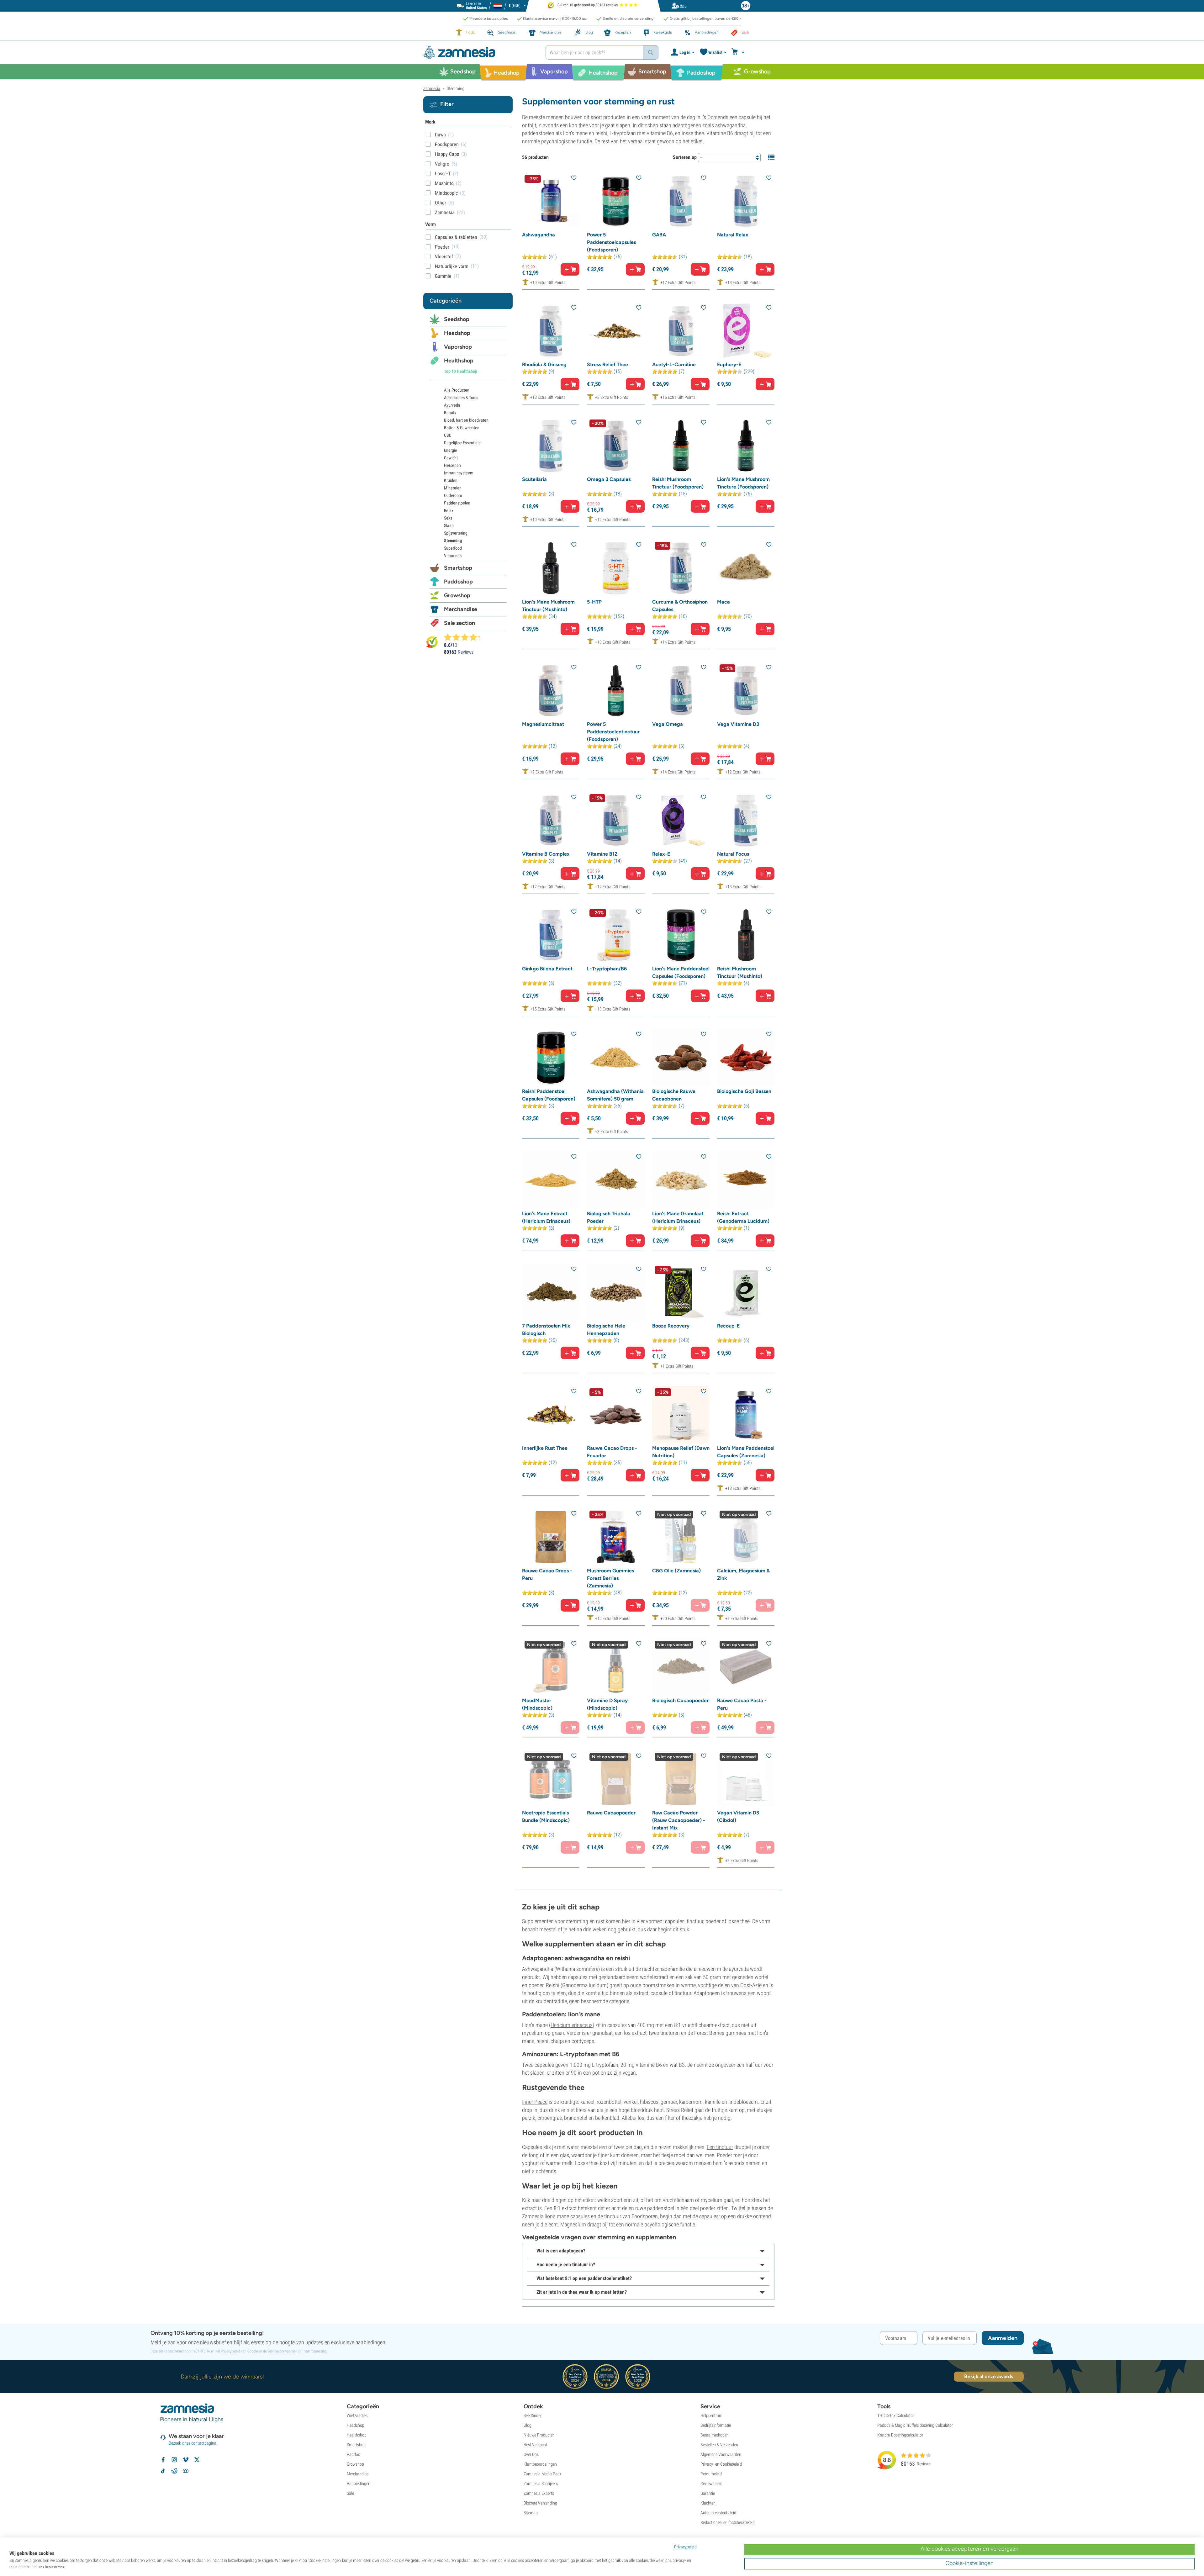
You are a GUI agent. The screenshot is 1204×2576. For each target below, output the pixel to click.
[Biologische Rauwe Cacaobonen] (681, 1057)
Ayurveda (452, 405)
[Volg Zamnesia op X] (197, 2460)
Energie (451, 450)
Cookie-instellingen (969, 2563)
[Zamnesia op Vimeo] (186, 2460)
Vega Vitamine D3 (738, 724)
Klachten (708, 2503)
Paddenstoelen (457, 503)
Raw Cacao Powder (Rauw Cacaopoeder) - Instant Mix (679, 1820)
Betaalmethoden (715, 2435)
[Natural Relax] (746, 201)
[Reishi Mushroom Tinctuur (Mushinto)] (746, 935)
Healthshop (459, 361)
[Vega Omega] (681, 691)
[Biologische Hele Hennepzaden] (616, 1292)
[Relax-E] (681, 820)
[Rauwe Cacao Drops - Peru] (551, 1537)
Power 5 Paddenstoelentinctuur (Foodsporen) (613, 732)
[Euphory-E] (746, 331)
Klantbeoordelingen (540, 2464)
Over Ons (531, 2454)
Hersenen (452, 465)
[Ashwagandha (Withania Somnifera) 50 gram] (616, 1057)
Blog (528, 2425)
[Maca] (746, 568)
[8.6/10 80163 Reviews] (465, 637)
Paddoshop (458, 582)
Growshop (457, 595)
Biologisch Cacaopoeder (680, 1700)
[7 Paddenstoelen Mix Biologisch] (551, 1292)
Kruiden (451, 480)
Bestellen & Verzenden (719, 2445)
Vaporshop (458, 347)
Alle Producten (457, 390)
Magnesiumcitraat (543, 724)
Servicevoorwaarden (282, 2351)
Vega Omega (668, 724)
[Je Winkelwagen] (739, 52)
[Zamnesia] (480, 53)
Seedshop (457, 319)
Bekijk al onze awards (989, 2376)
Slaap (449, 525)
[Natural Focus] (746, 820)
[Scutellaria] (551, 446)
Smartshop (458, 568)
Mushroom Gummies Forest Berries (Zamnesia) (610, 1578)
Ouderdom (453, 495)
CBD (448, 435)
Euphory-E (729, 364)
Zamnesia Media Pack (542, 2474)
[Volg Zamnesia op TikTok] (163, 2471)
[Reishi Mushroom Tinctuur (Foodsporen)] (681, 446)
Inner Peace (535, 2102)
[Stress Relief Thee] (616, 331)
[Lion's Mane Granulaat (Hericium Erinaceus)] (681, 1180)
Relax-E (661, 854)
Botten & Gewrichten (462, 428)
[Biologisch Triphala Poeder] (616, 1180)
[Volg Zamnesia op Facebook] (163, 2460)
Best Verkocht (535, 2445)
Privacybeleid (230, 2351)
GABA (659, 235)
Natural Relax (733, 235)
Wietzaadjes (357, 2415)
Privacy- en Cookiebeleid (721, 2464)
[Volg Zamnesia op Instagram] (174, 2460)
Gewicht (451, 458)
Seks (448, 518)
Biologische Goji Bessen (744, 1091)
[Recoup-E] (746, 1292)
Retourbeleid (711, 2474)
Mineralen (453, 488)
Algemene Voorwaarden (721, 2454)
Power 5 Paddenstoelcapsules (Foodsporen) (611, 242)
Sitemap (531, 2513)
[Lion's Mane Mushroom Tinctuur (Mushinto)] (551, 568)
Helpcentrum (711, 2415)
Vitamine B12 (602, 854)
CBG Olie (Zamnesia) (676, 1571)
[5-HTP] (616, 568)
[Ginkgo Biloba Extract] (551, 935)
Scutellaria (534, 479)
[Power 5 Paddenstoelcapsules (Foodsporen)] (616, 201)
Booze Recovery (671, 1326)
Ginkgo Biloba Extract (547, 969)
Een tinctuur (720, 2147)
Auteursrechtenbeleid (718, 2513)
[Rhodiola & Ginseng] (551, 331)
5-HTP (594, 602)
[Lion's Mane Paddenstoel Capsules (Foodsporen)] (681, 935)
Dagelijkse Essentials (462, 443)
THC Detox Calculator (896, 2415)
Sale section (459, 623)
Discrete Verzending (540, 2503)
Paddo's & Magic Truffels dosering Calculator (915, 2425)
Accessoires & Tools (461, 398)
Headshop (457, 333)
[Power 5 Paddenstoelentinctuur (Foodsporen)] (616, 691)
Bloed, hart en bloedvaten (466, 420)
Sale (350, 2493)
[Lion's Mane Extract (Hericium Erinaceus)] (551, 1180)
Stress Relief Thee (607, 364)
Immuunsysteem (459, 473)
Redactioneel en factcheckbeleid (728, 2522)
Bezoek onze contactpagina (193, 2443)
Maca (723, 602)
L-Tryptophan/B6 (607, 969)
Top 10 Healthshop (461, 371)
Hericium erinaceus (572, 2025)
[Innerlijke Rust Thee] (551, 1415)
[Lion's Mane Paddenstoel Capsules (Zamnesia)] (746, 1415)
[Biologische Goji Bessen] (746, 1057)
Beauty (450, 413)
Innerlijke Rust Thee (545, 1448)
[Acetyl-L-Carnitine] (681, 331)
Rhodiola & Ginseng (544, 364)
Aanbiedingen (359, 2484)
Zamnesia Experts (539, 2493)
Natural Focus (733, 854)
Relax (449, 510)
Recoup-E (728, 1326)
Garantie (708, 2493)
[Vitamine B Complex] (551, 820)
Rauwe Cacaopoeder (611, 1813)
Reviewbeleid (711, 2484)
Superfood (453, 548)
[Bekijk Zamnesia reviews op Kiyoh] (432, 642)
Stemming (453, 541)
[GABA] (681, 201)
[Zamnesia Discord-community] (186, 2471)
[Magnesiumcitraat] (551, 691)
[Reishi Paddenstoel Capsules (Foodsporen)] (551, 1057)
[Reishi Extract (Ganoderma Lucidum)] (746, 1180)
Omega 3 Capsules (609, 479)
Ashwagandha (539, 235)
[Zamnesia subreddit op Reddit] (174, 2471)
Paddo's (353, 2454)
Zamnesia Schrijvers (541, 2484)
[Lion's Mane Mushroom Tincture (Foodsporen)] (746, 446)
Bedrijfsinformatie (716, 2425)
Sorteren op (685, 157)
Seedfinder (533, 2415)
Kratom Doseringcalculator (900, 2435)
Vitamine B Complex (546, 854)
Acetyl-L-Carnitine (674, 364)
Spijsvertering (456, 533)
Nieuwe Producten (539, 2435)
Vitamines (453, 556)
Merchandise (461, 609)
